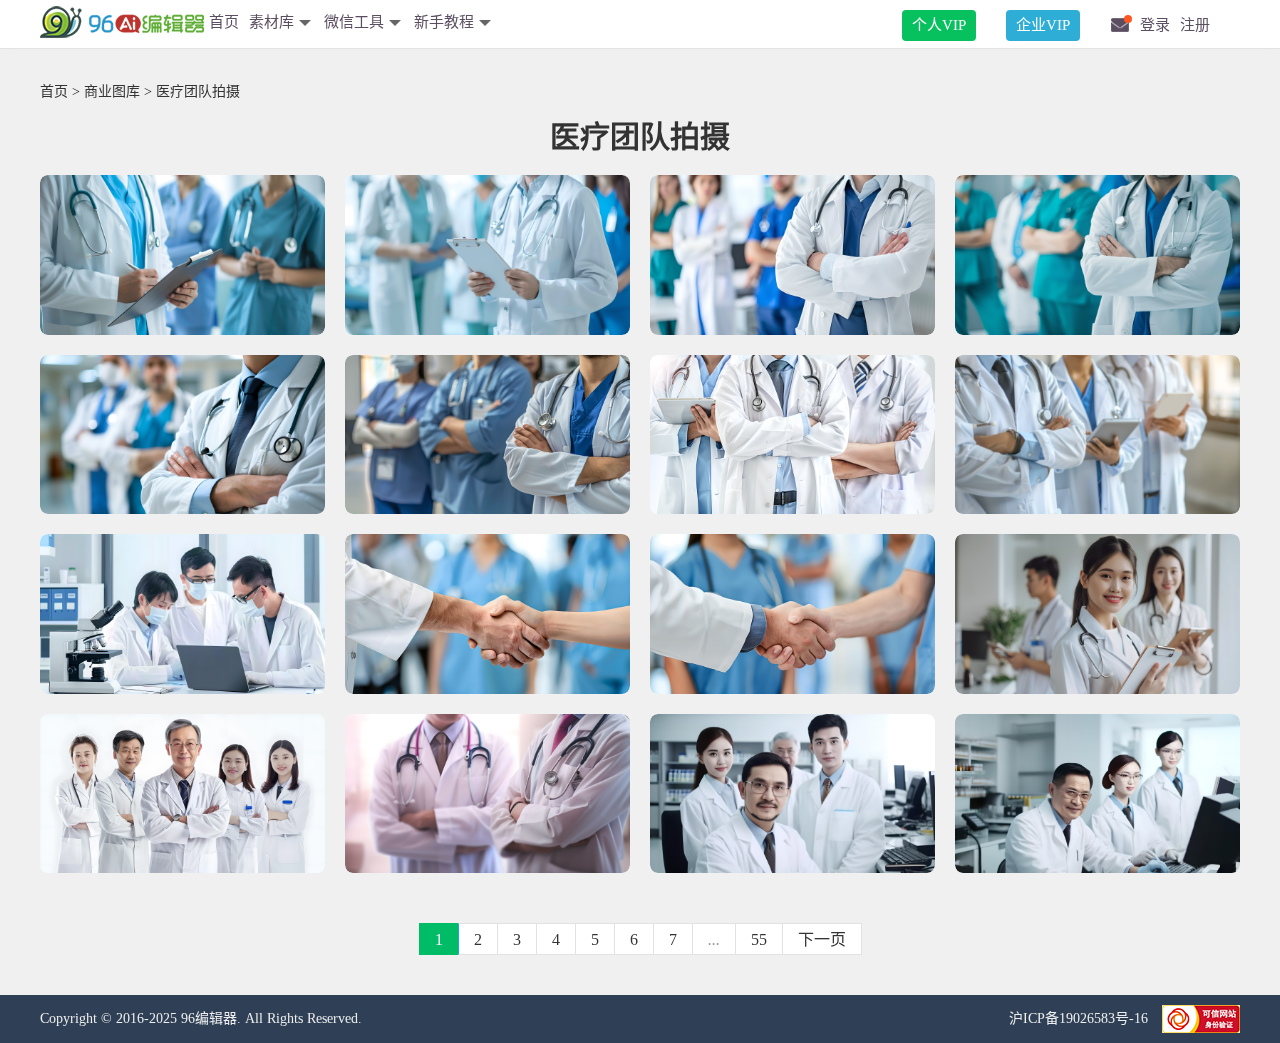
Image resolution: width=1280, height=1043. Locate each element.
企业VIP (1043, 25)
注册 (1195, 25)
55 (759, 939)
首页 (224, 22)
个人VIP (939, 25)
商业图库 (112, 91)
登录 (1155, 25)
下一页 (822, 939)
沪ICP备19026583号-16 (1080, 1018)
